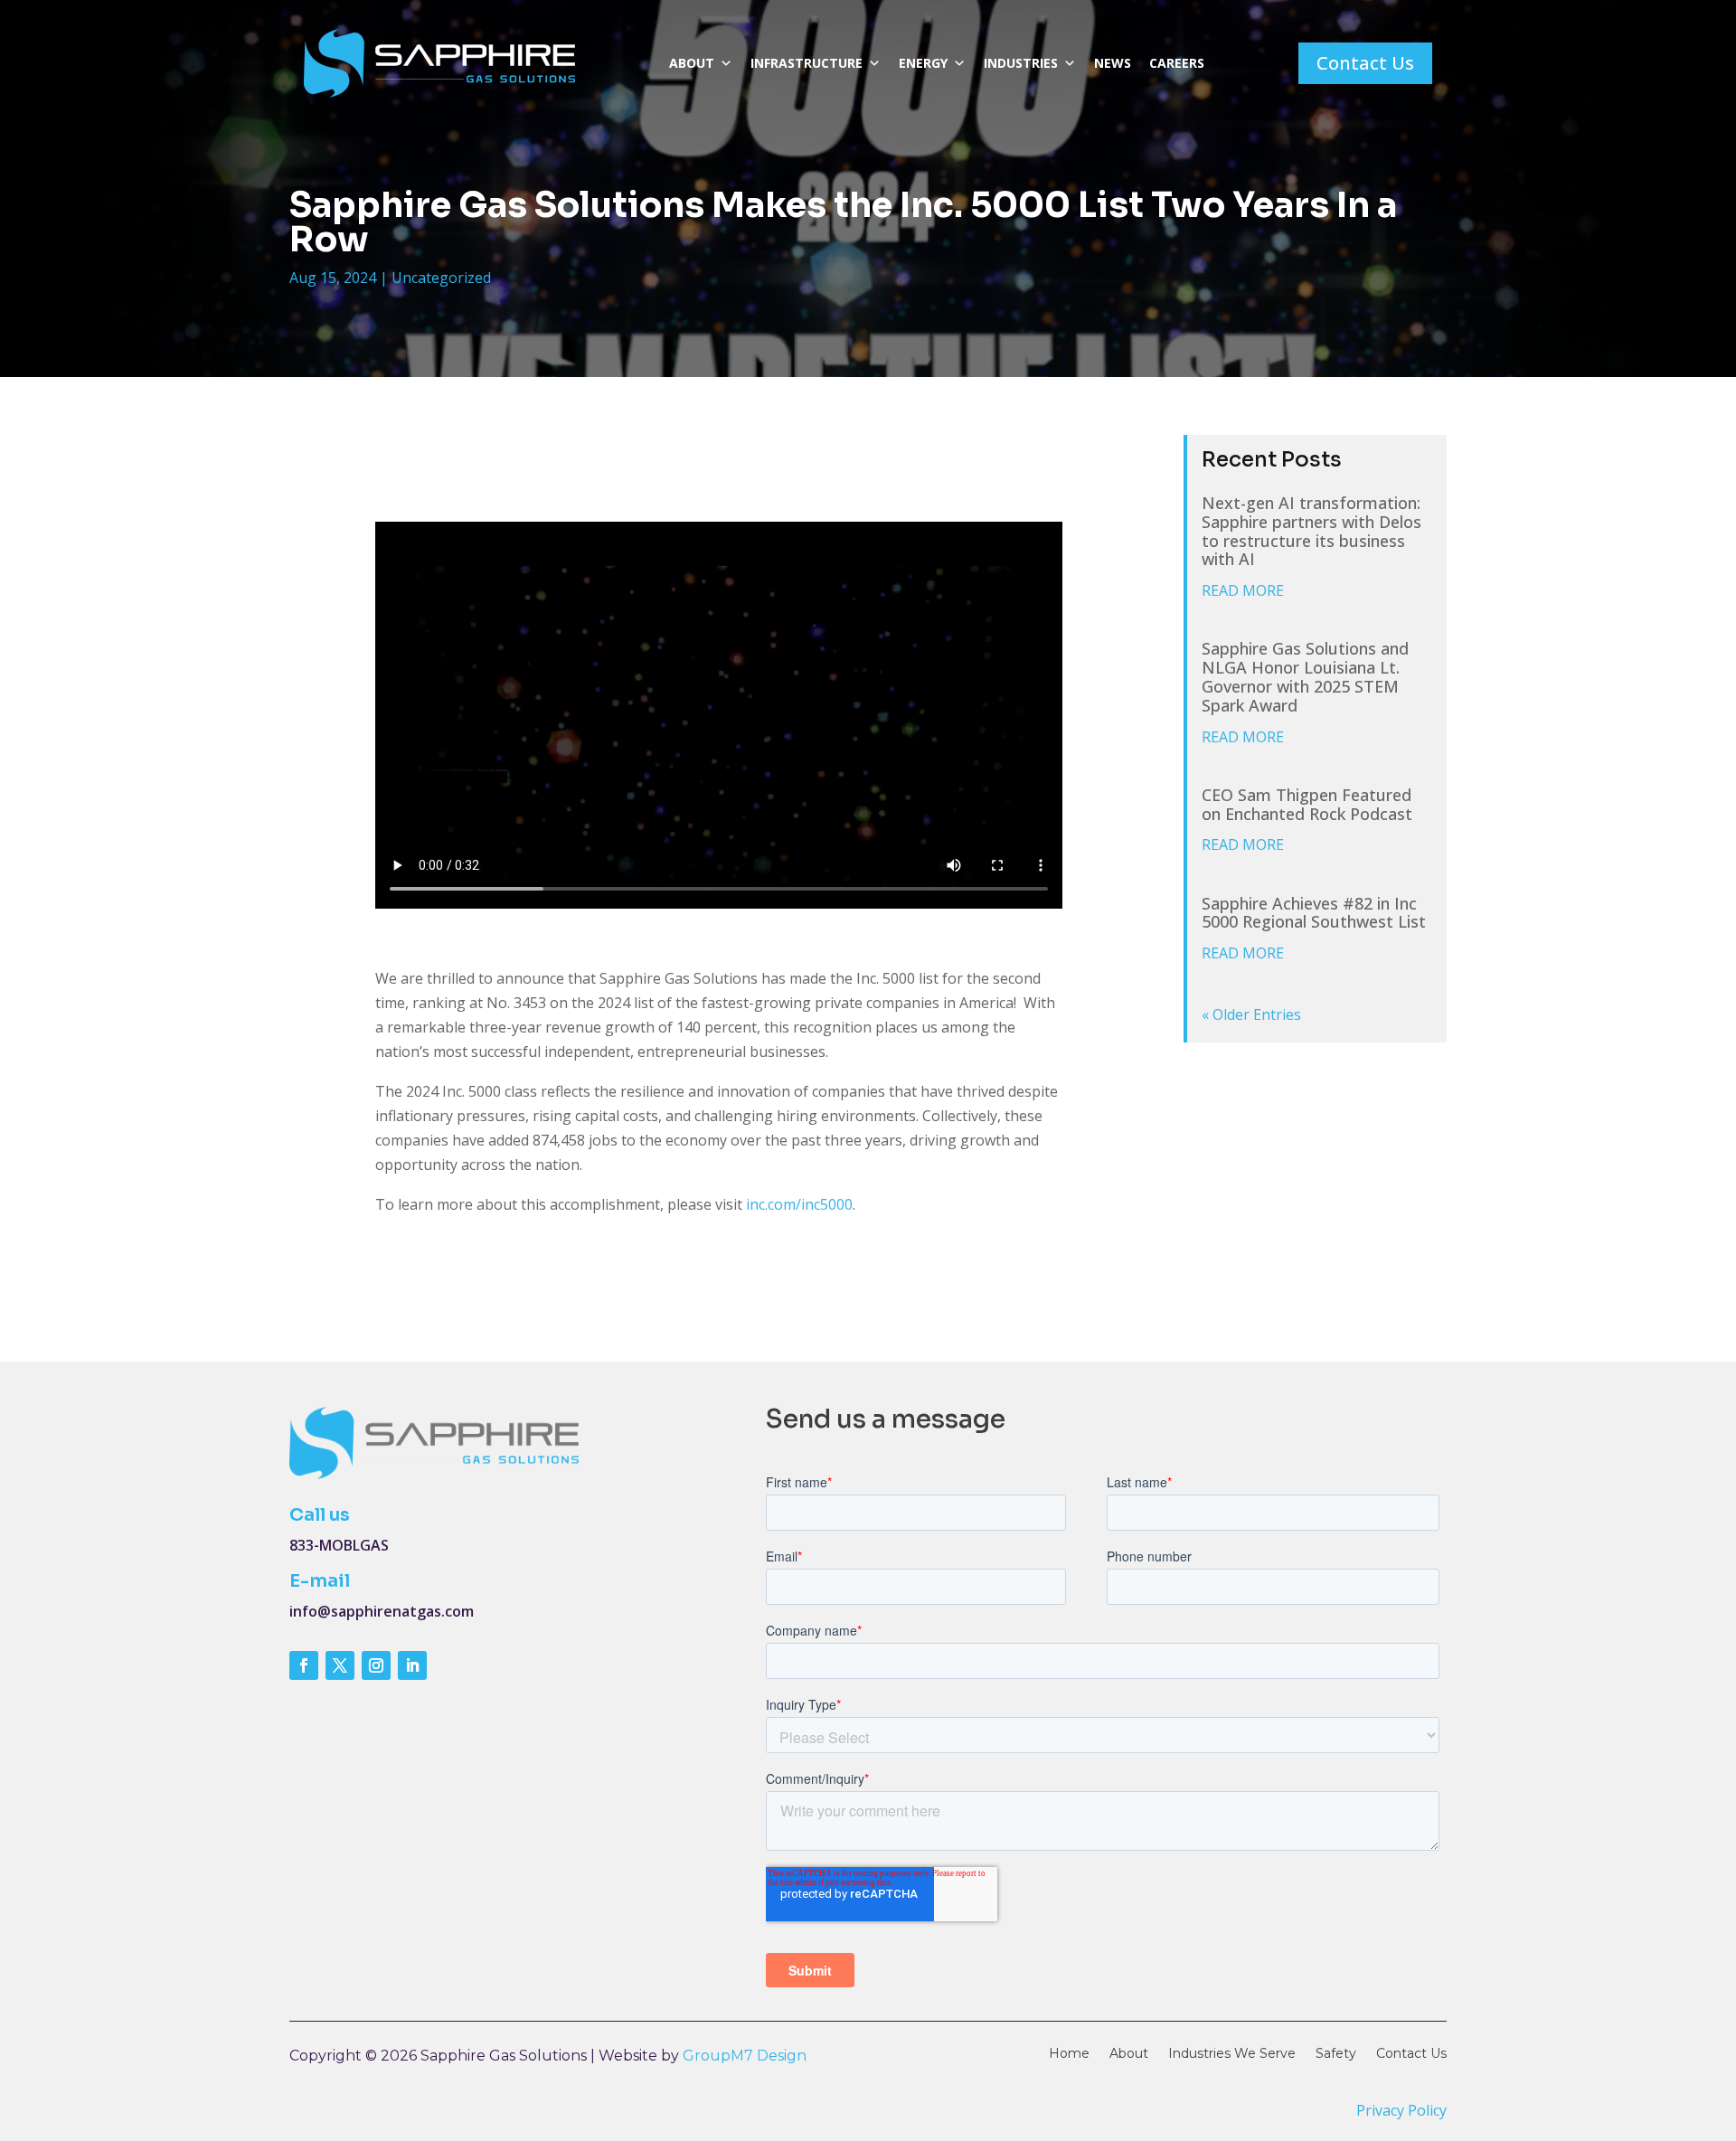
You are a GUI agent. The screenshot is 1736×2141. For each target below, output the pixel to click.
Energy (923, 63)
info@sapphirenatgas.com (382, 1611)
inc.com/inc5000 (799, 1204)
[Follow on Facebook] (304, 1665)
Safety (1336, 2054)
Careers (1177, 63)
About (692, 63)
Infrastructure (807, 63)
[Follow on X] (340, 1665)
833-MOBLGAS (339, 1545)
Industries (1021, 63)
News (1113, 63)
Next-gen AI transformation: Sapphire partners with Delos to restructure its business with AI (1311, 531)
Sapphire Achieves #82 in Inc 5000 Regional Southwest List (1314, 913)
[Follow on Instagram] (376, 1665)
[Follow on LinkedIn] (412, 1665)
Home (1069, 2054)
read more (1243, 590)
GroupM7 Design (745, 2056)
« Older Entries (1251, 1014)
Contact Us (1365, 63)
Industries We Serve (1232, 2054)
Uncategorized (441, 278)
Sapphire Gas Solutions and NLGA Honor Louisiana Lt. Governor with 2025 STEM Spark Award (1305, 676)
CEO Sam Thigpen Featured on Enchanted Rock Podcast (1307, 804)
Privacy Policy (1401, 2110)
